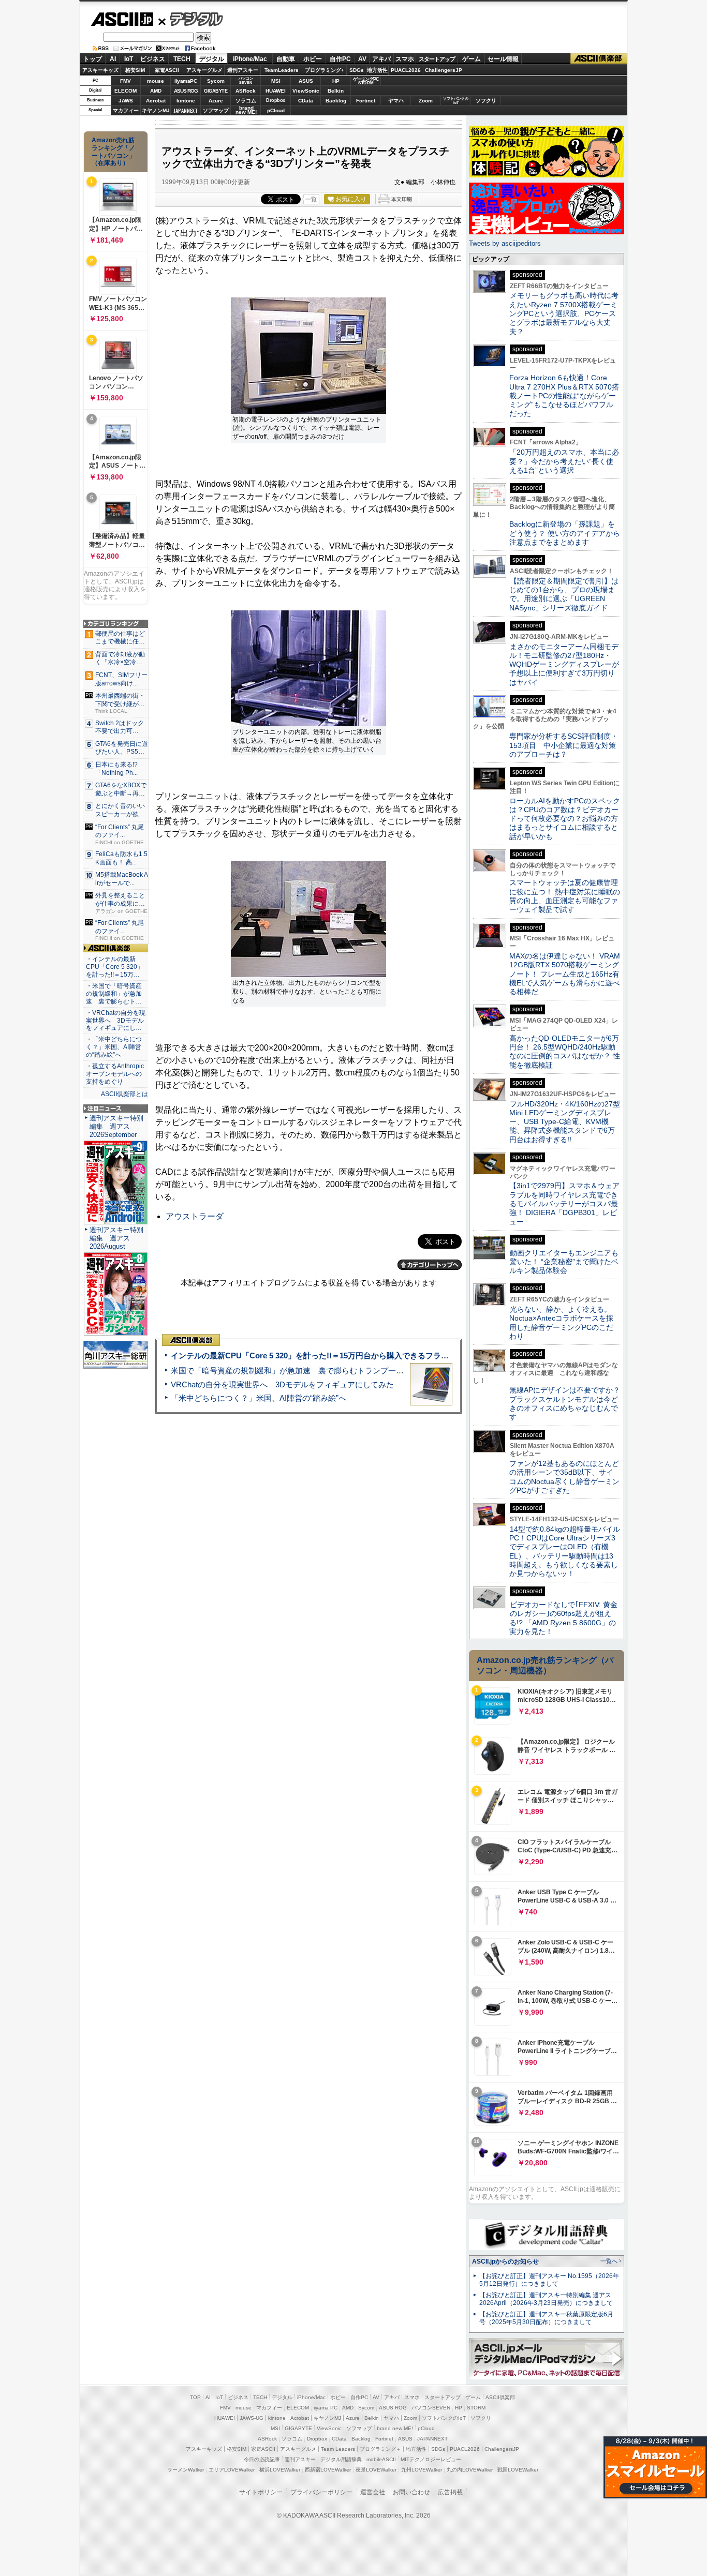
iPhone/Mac (250, 59)
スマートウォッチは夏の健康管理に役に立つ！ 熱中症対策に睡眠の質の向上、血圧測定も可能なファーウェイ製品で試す (565, 896)
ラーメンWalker (186, 2470)
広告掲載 (450, 2492)
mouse (156, 81)
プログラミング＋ (380, 2449)
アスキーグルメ (204, 70)
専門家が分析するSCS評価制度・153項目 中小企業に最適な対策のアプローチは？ (564, 745)
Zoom (426, 101)
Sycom (216, 81)
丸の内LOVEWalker (470, 2470)
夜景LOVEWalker (376, 2470)
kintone (186, 101)
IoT (129, 59)
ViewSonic (306, 91)
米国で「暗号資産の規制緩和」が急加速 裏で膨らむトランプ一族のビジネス (307, 1371)
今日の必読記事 (262, 2459)
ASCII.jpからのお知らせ (505, 2262)
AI (113, 59)
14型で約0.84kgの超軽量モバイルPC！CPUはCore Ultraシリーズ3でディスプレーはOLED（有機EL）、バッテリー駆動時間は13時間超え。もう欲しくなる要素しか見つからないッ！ (565, 1551)
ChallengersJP (444, 70)
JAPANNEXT (186, 110)
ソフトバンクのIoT (456, 101)
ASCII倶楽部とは (124, 1094)
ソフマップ (216, 110)
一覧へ (609, 2261)
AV (362, 59)
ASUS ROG (186, 91)
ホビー (313, 59)
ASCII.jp (122, 19)
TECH (182, 59)
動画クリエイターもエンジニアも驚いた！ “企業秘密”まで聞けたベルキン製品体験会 (564, 1262)
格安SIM (135, 70)
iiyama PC (326, 2408)
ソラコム (246, 101)
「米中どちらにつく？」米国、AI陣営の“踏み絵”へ (259, 1398)
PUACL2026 (406, 70)
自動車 (286, 59)
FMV (126, 81)
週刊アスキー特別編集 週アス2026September (116, 1126)
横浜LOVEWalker (280, 2470)
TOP (195, 2397)
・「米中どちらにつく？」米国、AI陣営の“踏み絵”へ (114, 1047)
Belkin (336, 91)
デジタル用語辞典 (341, 2459)
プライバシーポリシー (321, 2492)
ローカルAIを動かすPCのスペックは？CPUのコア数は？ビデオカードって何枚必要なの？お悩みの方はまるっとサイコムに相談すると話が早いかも (565, 819)
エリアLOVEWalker (232, 2470)
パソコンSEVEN (246, 80)
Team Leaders (338, 2449)
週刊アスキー (243, 70)
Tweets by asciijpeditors (505, 243)
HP (336, 81)
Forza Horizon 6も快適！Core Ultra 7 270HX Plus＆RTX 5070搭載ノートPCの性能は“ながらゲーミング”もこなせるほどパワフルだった (564, 395)
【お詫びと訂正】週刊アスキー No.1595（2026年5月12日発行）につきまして (549, 2280)
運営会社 (373, 2492)
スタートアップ (437, 59)
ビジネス (153, 59)
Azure (216, 101)
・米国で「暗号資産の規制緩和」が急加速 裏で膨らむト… (114, 994)
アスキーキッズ (100, 70)
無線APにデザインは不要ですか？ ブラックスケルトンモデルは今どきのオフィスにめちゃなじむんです (568, 1403)
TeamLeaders (282, 70)
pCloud (276, 110)
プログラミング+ (325, 70)
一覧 (311, 199)
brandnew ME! (246, 110)
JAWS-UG (252, 2418)
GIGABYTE (216, 91)
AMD (156, 91)
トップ (93, 59)
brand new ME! (395, 2428)
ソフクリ (486, 101)
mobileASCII (381, 2459)
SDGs (357, 70)
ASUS (306, 81)
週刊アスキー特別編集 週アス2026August (116, 1238)
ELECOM (126, 91)
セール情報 (503, 59)
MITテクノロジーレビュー (431, 2459)
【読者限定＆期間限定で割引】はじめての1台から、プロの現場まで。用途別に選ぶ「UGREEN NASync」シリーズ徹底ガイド (564, 594)
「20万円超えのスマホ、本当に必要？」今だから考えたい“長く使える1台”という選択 (564, 461)
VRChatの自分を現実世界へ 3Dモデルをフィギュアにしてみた (282, 1384)
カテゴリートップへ (430, 1265)
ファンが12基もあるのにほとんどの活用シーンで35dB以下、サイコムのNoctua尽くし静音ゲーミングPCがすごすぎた (564, 1477)
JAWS (126, 101)
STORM (476, 2408)
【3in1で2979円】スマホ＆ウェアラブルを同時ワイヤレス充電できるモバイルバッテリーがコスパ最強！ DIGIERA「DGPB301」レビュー (564, 1203)
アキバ (381, 59)
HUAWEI (276, 91)
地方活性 (377, 70)
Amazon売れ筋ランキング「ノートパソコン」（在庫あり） (113, 152)
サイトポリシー (261, 2492)
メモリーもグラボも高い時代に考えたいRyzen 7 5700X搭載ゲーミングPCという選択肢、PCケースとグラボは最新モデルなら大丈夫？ (564, 313)
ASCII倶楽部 (599, 59)
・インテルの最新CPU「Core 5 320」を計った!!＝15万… (115, 967)
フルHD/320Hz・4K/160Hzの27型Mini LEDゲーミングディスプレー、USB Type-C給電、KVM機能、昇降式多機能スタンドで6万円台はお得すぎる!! (565, 1122)
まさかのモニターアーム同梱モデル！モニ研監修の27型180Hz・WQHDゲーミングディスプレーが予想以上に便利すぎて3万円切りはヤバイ (564, 664)
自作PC (340, 59)
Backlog (336, 101)
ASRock (246, 91)
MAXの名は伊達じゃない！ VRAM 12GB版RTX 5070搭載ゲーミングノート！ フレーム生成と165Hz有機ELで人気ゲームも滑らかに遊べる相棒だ (565, 974)
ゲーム (472, 59)
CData (306, 101)
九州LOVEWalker (422, 2470)
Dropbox (276, 100)
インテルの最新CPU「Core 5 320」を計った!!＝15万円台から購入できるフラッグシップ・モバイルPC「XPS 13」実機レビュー (394, 1356)
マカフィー (126, 110)
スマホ (405, 59)
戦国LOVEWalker (518, 2470)
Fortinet (366, 101)
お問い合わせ (411, 2492)
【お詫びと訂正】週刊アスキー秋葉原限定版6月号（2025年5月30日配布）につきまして (546, 2318)
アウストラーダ (195, 1216)
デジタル (191, 19)
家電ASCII (167, 70)
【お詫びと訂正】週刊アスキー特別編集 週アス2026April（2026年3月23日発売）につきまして (546, 2299)
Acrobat (156, 101)
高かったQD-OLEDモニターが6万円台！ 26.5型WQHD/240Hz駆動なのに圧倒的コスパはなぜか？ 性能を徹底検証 (565, 1052)
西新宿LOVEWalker (328, 2470)
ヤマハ (396, 101)
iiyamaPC (186, 81)
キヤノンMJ (156, 110)
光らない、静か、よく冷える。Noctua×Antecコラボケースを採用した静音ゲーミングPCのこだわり (561, 1323)
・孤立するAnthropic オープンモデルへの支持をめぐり (116, 1074)
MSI (276, 81)
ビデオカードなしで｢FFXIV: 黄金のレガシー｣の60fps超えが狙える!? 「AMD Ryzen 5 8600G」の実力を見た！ (563, 1618)
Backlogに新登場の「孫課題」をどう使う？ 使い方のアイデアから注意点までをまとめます (565, 533)
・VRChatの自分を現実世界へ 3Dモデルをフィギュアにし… (116, 1021)
